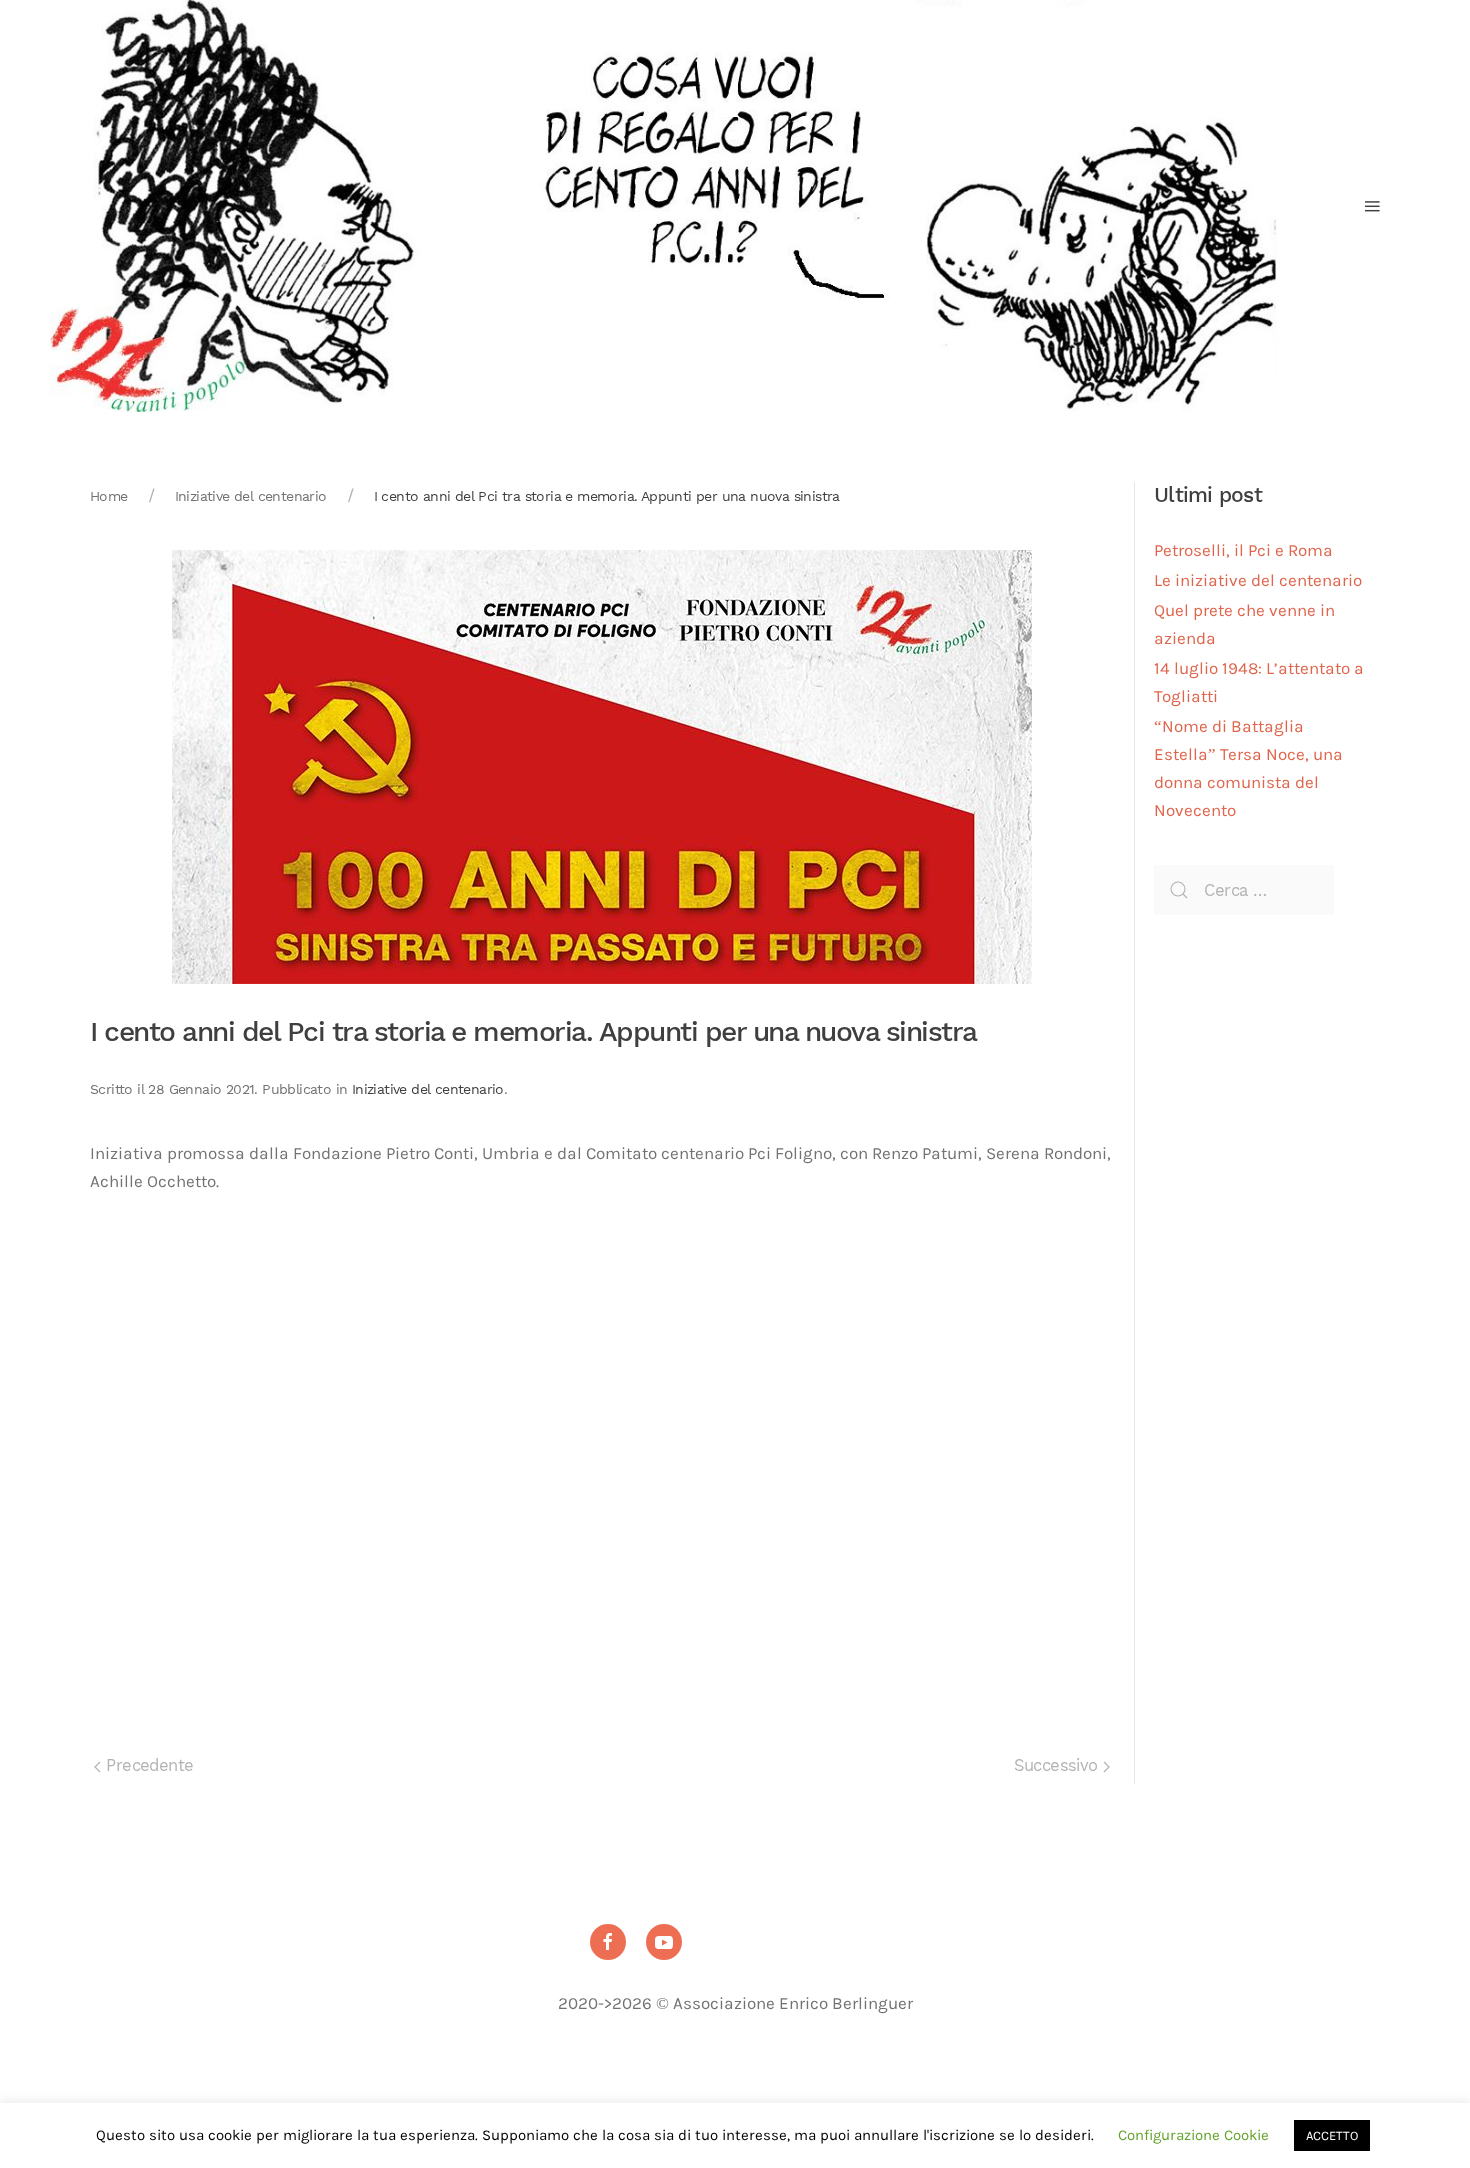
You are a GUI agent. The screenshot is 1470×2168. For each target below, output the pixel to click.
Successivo (1058, 1765)
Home (109, 496)
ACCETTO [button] (1332, 2135)
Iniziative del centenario (251, 496)
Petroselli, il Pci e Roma (1243, 550)
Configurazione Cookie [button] (1193, 2135)
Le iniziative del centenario (1258, 580)
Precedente (147, 1765)
